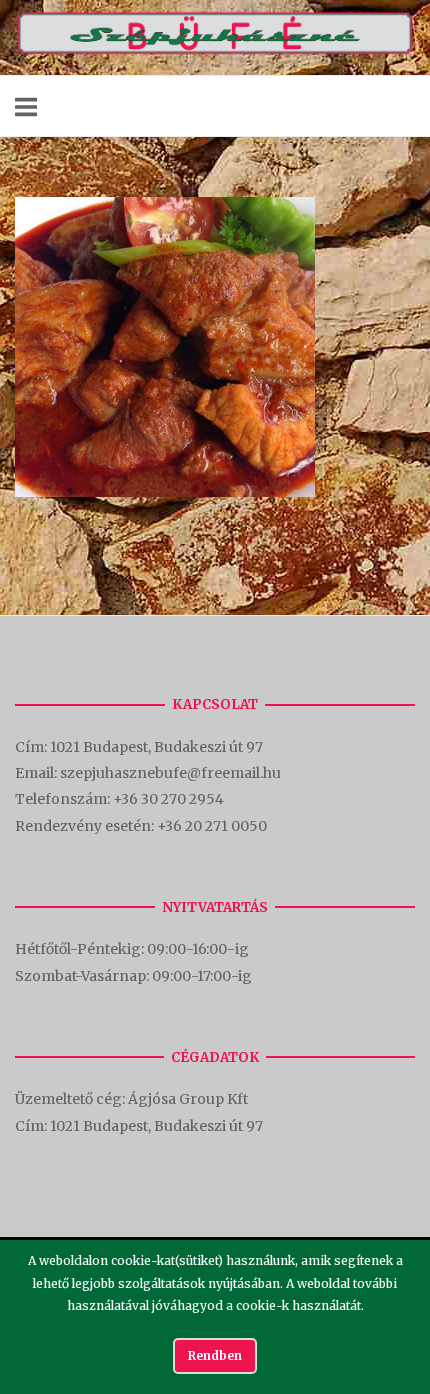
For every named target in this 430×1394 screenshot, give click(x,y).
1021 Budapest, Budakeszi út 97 (158, 747)
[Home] (215, 50)
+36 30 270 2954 (168, 799)
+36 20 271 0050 (212, 826)
